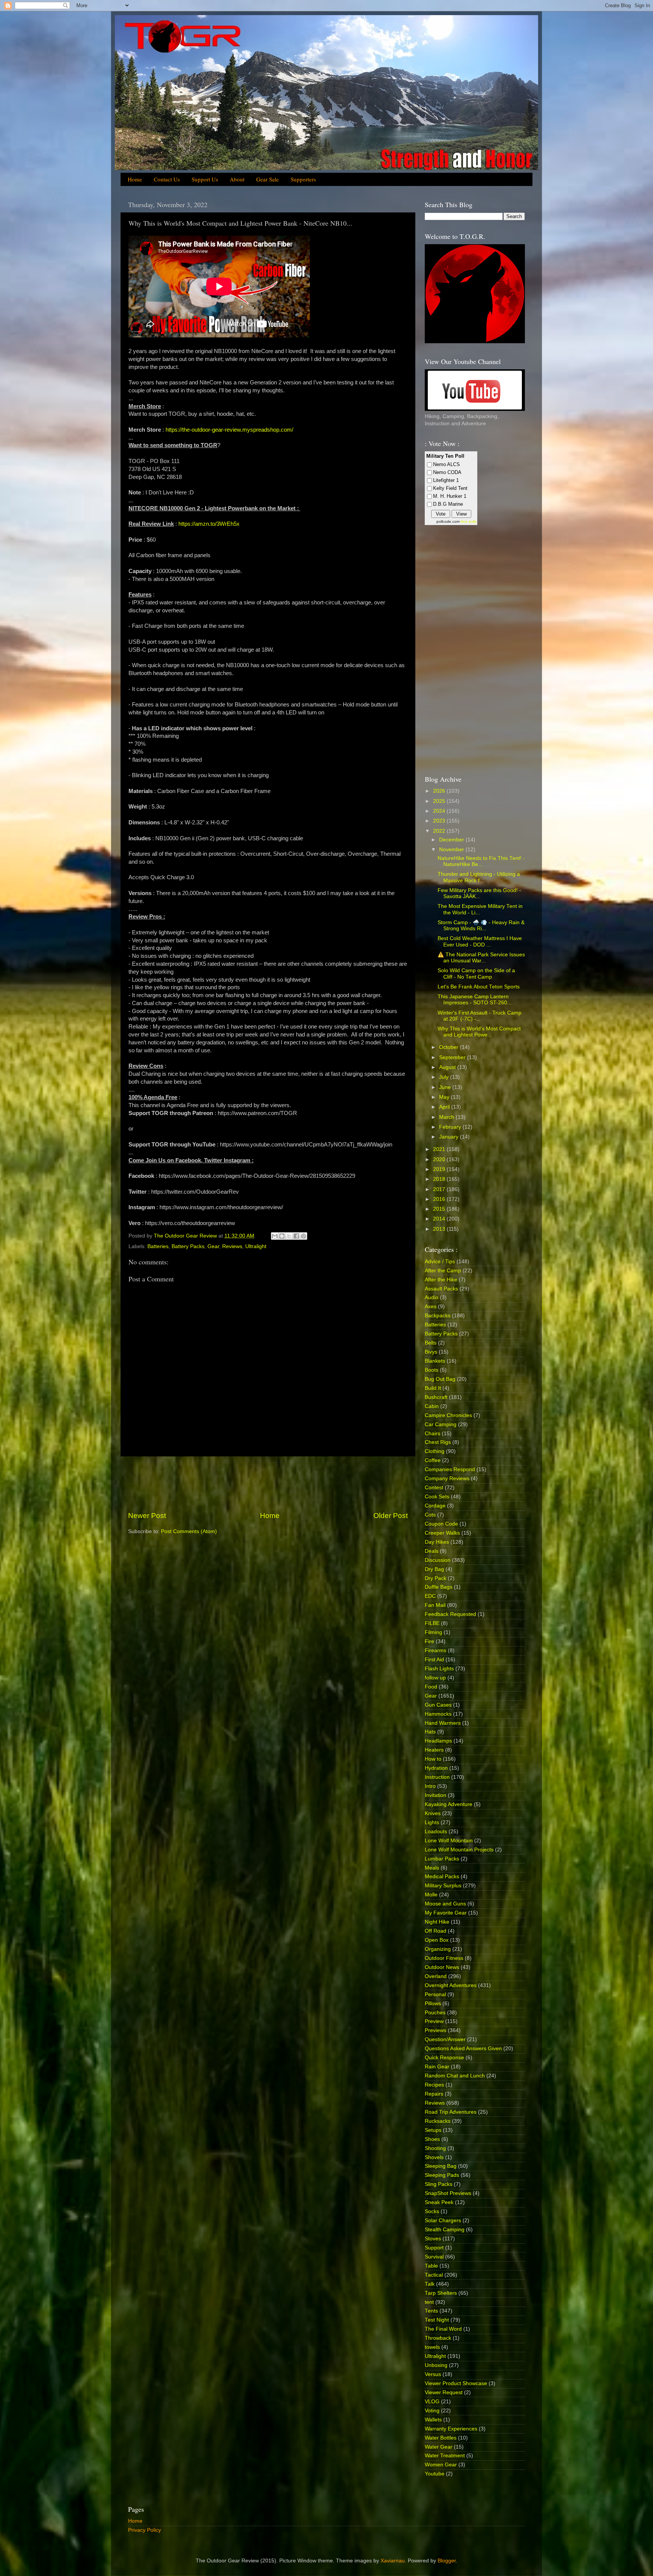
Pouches (435, 2013)
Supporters (303, 179)
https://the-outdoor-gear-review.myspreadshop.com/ (229, 430)
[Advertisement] (268, 1484)
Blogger (447, 2561)
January (450, 1137)
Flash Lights (439, 1669)
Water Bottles (441, 2438)
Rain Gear (437, 2067)
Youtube (435, 2474)
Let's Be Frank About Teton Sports (479, 987)
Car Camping (441, 1424)
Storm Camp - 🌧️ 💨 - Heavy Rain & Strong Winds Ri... (481, 926)
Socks (432, 2211)
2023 (440, 821)
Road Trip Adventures (451, 2112)
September (453, 1057)
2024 (440, 811)
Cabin (432, 1406)
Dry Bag (434, 1569)
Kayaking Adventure (449, 1804)
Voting (432, 2411)
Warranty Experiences (451, 2429)
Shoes (432, 2139)
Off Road (436, 1931)
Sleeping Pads (442, 2175)
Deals (432, 1551)
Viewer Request (444, 2392)
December (452, 840)
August (448, 1067)
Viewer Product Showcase (456, 2383)
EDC (430, 1596)
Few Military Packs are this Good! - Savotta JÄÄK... (479, 893)
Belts (431, 1343)
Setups (433, 2130)
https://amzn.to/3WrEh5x (209, 524)
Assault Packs (441, 1289)
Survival (434, 2257)
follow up (435, 1678)
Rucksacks (438, 2121)
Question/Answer (445, 2039)
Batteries (158, 1246)
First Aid (434, 1660)
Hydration (436, 1768)
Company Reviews (447, 1479)
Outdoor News (442, 1967)
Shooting (435, 2148)
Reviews (232, 1246)
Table (431, 2266)
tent (429, 2302)
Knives (433, 1813)
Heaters (434, 1750)
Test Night (437, 2320)
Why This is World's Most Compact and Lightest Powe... (479, 1032)
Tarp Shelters (441, 2293)
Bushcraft (436, 1397)
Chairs (432, 1434)
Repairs (434, 2094)
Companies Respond (450, 1469)
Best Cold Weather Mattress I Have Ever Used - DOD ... (480, 941)
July (445, 1077)
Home (135, 179)
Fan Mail (435, 1605)
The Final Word (443, 2329)
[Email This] (275, 1236)
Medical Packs (442, 1877)
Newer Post (147, 1516)
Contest (434, 1488)
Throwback (438, 2338)
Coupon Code (441, 1524)
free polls (469, 521)
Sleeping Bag (441, 2166)
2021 (440, 1149)
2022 (440, 831)
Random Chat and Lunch (455, 2076)
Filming (433, 1632)
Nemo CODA (447, 472)
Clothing (435, 1451)
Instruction (437, 1777)
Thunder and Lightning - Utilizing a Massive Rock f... (479, 877)
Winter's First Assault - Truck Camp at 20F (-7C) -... (480, 1016)
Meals (432, 1868)
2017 (440, 1189)
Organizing (438, 1949)
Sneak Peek (439, 2202)
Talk (430, 2284)
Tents (431, 2311)
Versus (433, 2374)
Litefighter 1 (446, 480)
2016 (440, 1199)
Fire (429, 1641)
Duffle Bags (439, 1587)
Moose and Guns (445, 1904)
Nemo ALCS (446, 464)
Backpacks (438, 1316)
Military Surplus (443, 1886)
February (451, 1127)
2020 (440, 1159)
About (237, 179)
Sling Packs (439, 2184)
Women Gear (441, 2465)
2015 (440, 1209)
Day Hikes (437, 1542)
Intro (430, 1786)
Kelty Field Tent (450, 488)
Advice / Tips (440, 1262)
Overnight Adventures (451, 1985)
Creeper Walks (442, 1533)
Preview (434, 2021)
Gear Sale (268, 179)
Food (431, 1687)
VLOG (432, 2402)
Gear (213, 1246)
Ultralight (256, 1246)
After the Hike (441, 1280)
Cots (430, 1515)
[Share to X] (289, 1236)
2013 (440, 1229)
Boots (432, 1370)
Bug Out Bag (440, 1379)
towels (432, 2347)
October (450, 1047)
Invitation (436, 1795)
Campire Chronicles (448, 1415)
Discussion (438, 1560)
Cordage (435, 1506)
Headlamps (438, 1741)
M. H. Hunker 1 (450, 496)
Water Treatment (445, 2456)
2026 (440, 791)
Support (434, 2248)
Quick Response (444, 2058)
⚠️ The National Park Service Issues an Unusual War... (481, 958)
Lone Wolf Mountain (449, 1841)
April (445, 1107)
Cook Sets (437, 1497)
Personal (435, 1994)
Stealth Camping (445, 2230)
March (447, 1117)
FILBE (432, 1623)
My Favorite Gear (446, 1913)
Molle (431, 1895)
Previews (436, 2030)
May (445, 1097)
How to (433, 1759)
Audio (432, 1297)
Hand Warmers (443, 1723)
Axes (431, 1307)
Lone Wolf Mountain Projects (459, 1850)
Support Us (205, 179)
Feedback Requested (450, 1614)
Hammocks (438, 1714)
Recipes (434, 2085)
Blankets (435, 1361)
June (446, 1087)
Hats (430, 1732)
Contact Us (167, 179)
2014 (440, 1219)
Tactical (434, 2275)
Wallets (433, 2420)
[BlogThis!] (282, 1236)
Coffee (433, 1460)
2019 (440, 1169)
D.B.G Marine (448, 504)
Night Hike (437, 1922)
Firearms (436, 1650)
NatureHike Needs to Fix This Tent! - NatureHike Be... (481, 861)
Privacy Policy (145, 2530)
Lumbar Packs (442, 1859)
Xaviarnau (393, 2561)
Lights (432, 1822)
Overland (436, 1976)
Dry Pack (436, 1578)
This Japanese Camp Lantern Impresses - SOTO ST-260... (475, 1000)
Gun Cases (438, 1705)
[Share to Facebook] (296, 1236)
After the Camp (443, 1271)
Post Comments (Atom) (189, 1531)
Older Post (391, 1516)
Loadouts (436, 1832)
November (452, 850)
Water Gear (439, 2447)
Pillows (433, 2004)
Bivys (431, 1352)
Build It (433, 1388)
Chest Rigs (438, 1442)
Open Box (437, 1940)
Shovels (434, 2157)
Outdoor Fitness (444, 1958)
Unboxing (436, 2365)
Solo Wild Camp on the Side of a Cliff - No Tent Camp (476, 974)
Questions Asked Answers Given (463, 2049)
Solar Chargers (443, 2221)
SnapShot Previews (448, 2193)
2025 (440, 801)
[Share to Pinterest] (303, 1236)
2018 (440, 1179)
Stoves (433, 2239)
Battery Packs (188, 1246)
